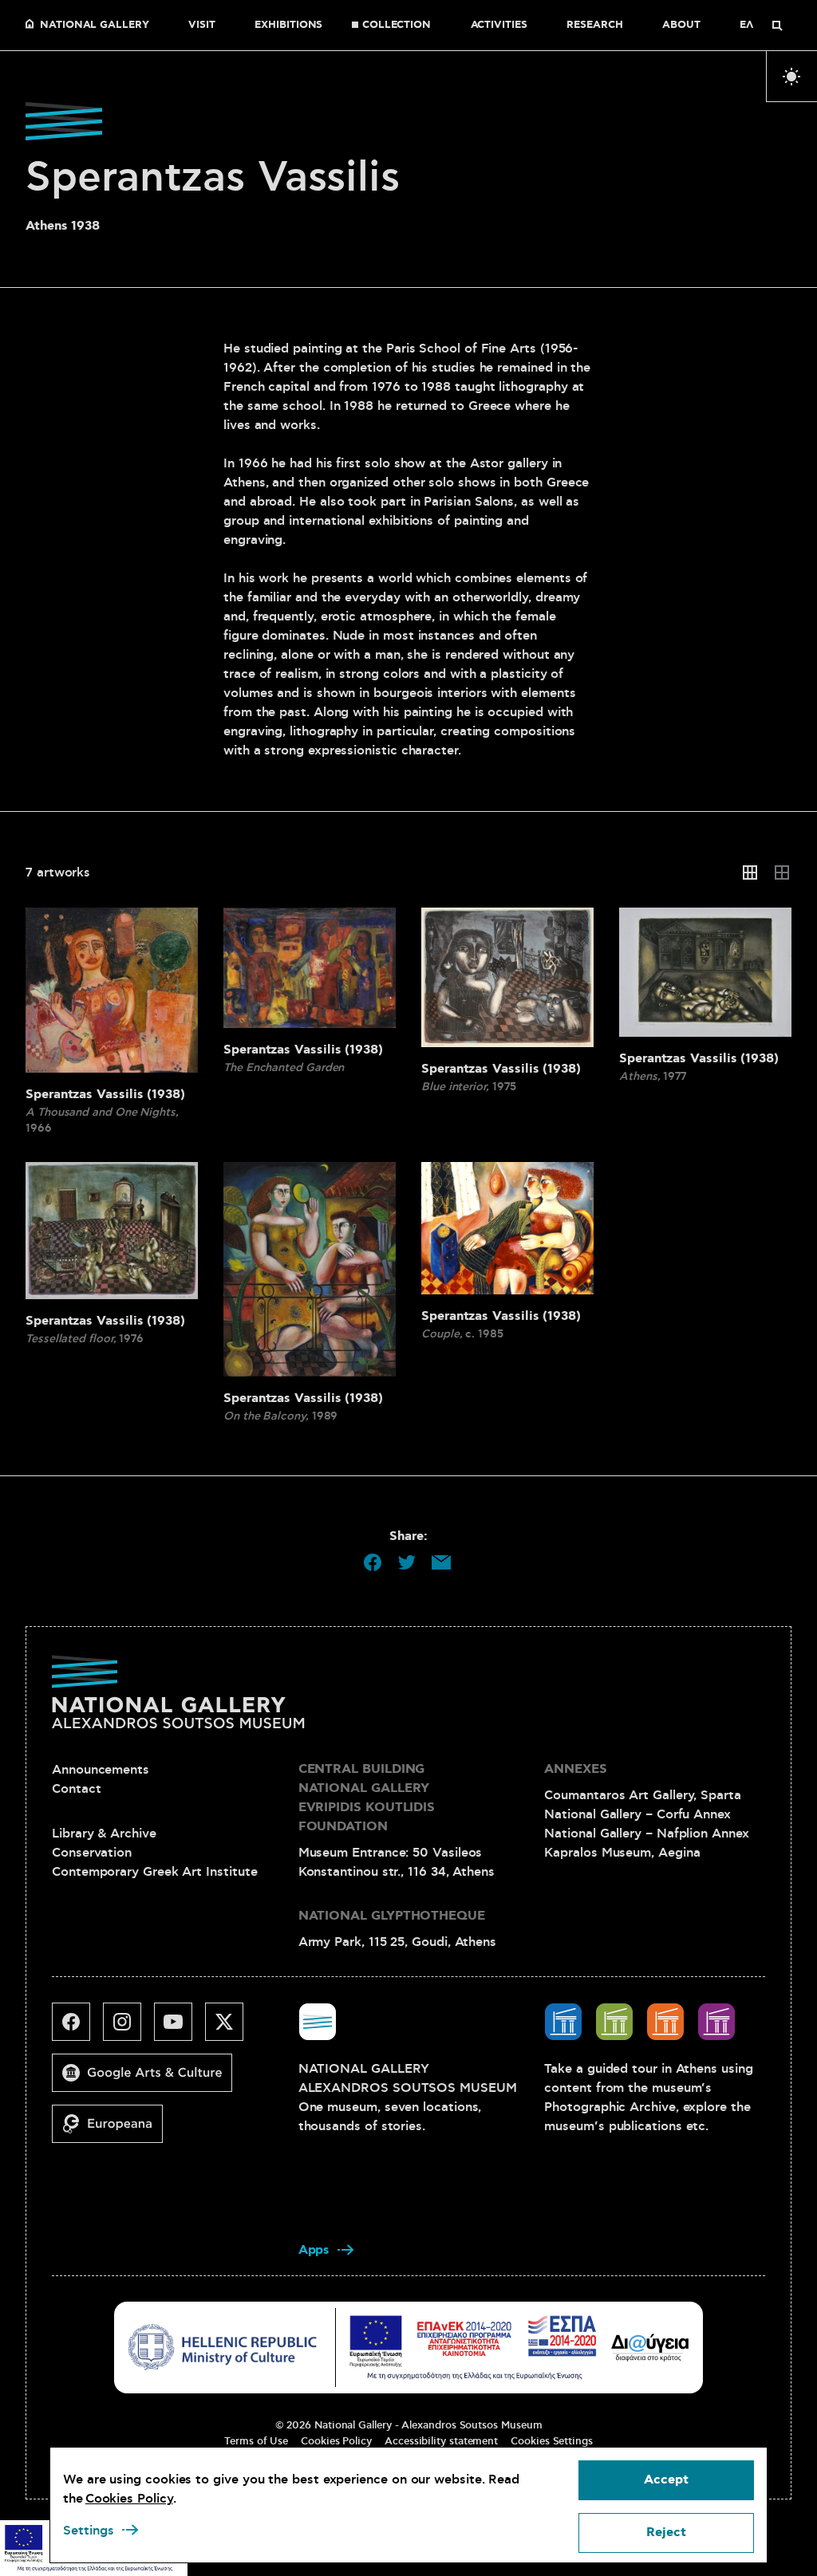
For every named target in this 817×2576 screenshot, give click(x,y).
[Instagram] (128, 2028)
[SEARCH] (777, 26)
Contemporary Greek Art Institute (154, 1872)
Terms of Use (256, 2441)
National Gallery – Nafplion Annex (646, 1834)
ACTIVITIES (499, 26)
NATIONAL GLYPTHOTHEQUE (392, 1916)
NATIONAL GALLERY (95, 26)
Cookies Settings (552, 2441)
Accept (666, 2480)
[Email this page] (441, 1562)
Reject (666, 2533)
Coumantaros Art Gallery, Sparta (643, 1795)
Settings (89, 2531)
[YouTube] (180, 2028)
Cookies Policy (336, 2441)
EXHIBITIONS (288, 26)
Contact (76, 1789)
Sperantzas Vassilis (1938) (105, 1095)
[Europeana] (114, 2130)
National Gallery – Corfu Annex (637, 1814)
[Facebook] (77, 2028)
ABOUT (681, 26)
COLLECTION (397, 26)
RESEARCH (594, 26)
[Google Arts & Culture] (148, 2079)
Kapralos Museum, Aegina (622, 1853)
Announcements (101, 1770)
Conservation (92, 1853)
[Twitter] (231, 2028)
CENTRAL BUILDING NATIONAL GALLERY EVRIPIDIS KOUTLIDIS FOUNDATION (367, 1798)
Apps (314, 2250)
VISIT (202, 26)
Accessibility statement (441, 2441)
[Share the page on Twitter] (407, 1562)
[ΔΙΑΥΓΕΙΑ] (650, 2347)
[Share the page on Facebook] (373, 1562)
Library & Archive (104, 1834)
